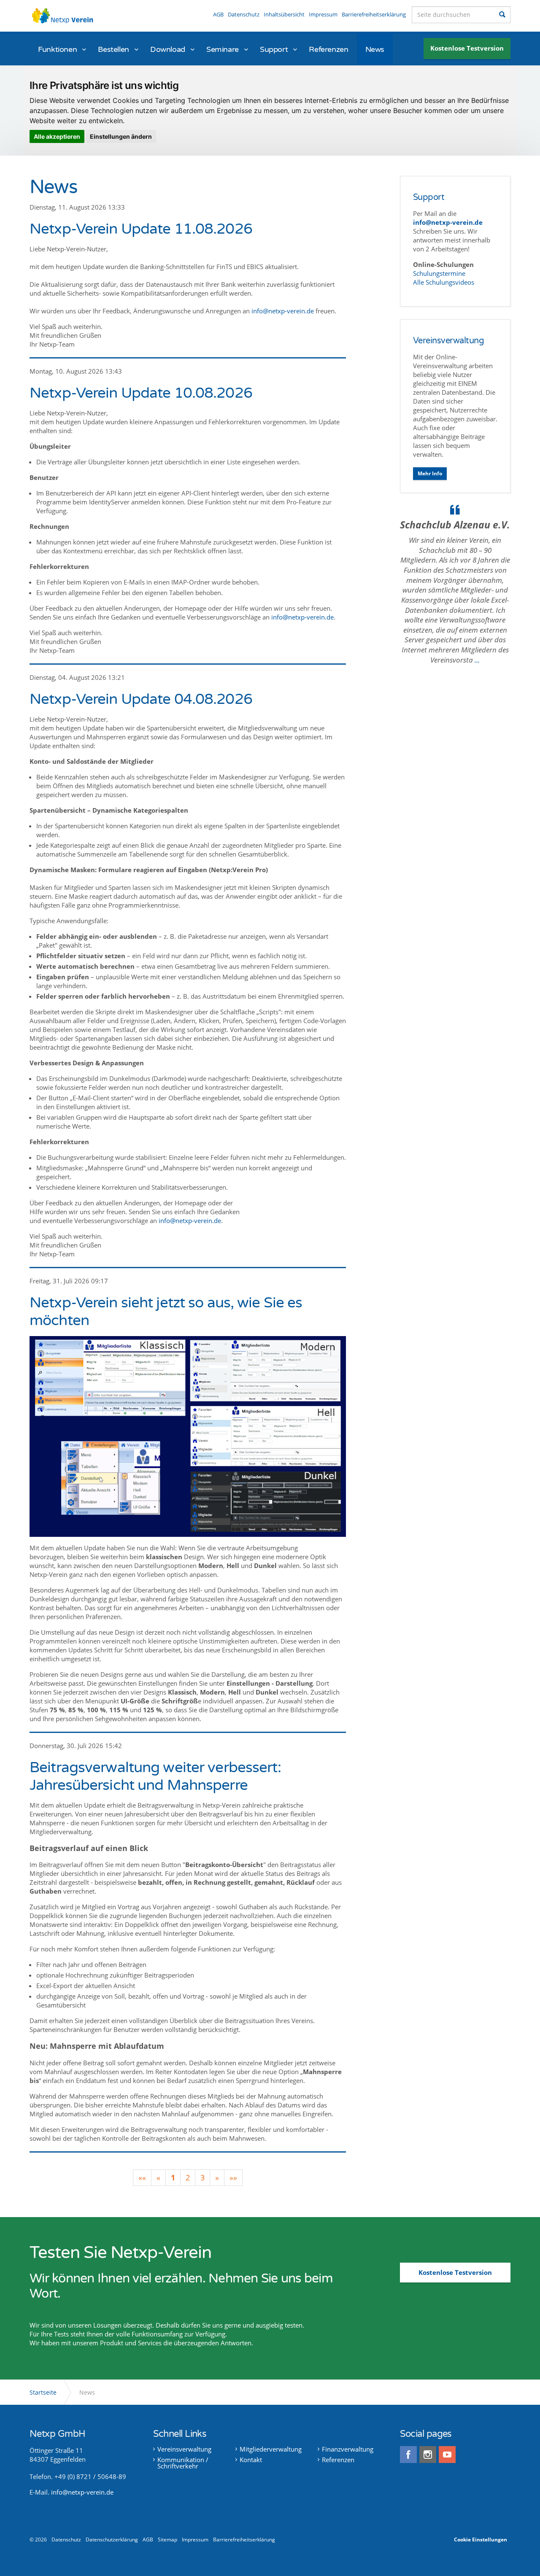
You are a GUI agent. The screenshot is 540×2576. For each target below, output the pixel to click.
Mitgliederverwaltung (271, 2449)
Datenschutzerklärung (112, 2540)
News (375, 49)
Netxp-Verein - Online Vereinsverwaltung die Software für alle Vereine (65, 17)
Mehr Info (430, 473)
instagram (428, 2455)
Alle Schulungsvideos (444, 282)
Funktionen (57, 49)
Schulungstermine (440, 273)
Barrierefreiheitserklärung (374, 14)
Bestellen (113, 49)
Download (168, 49)
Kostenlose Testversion (467, 48)
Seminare (223, 49)
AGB (218, 14)
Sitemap (167, 2540)
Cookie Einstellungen (481, 2540)
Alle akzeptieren (57, 136)
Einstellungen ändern (121, 136)
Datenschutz (244, 14)
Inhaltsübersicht (284, 14)
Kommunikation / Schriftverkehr (183, 2463)
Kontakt (251, 2460)
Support (274, 49)
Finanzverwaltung (348, 2449)
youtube (447, 2455)
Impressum (323, 14)
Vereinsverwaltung (449, 341)
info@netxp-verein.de (283, 311)
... (477, 660)
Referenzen (328, 49)
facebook (408, 2455)
